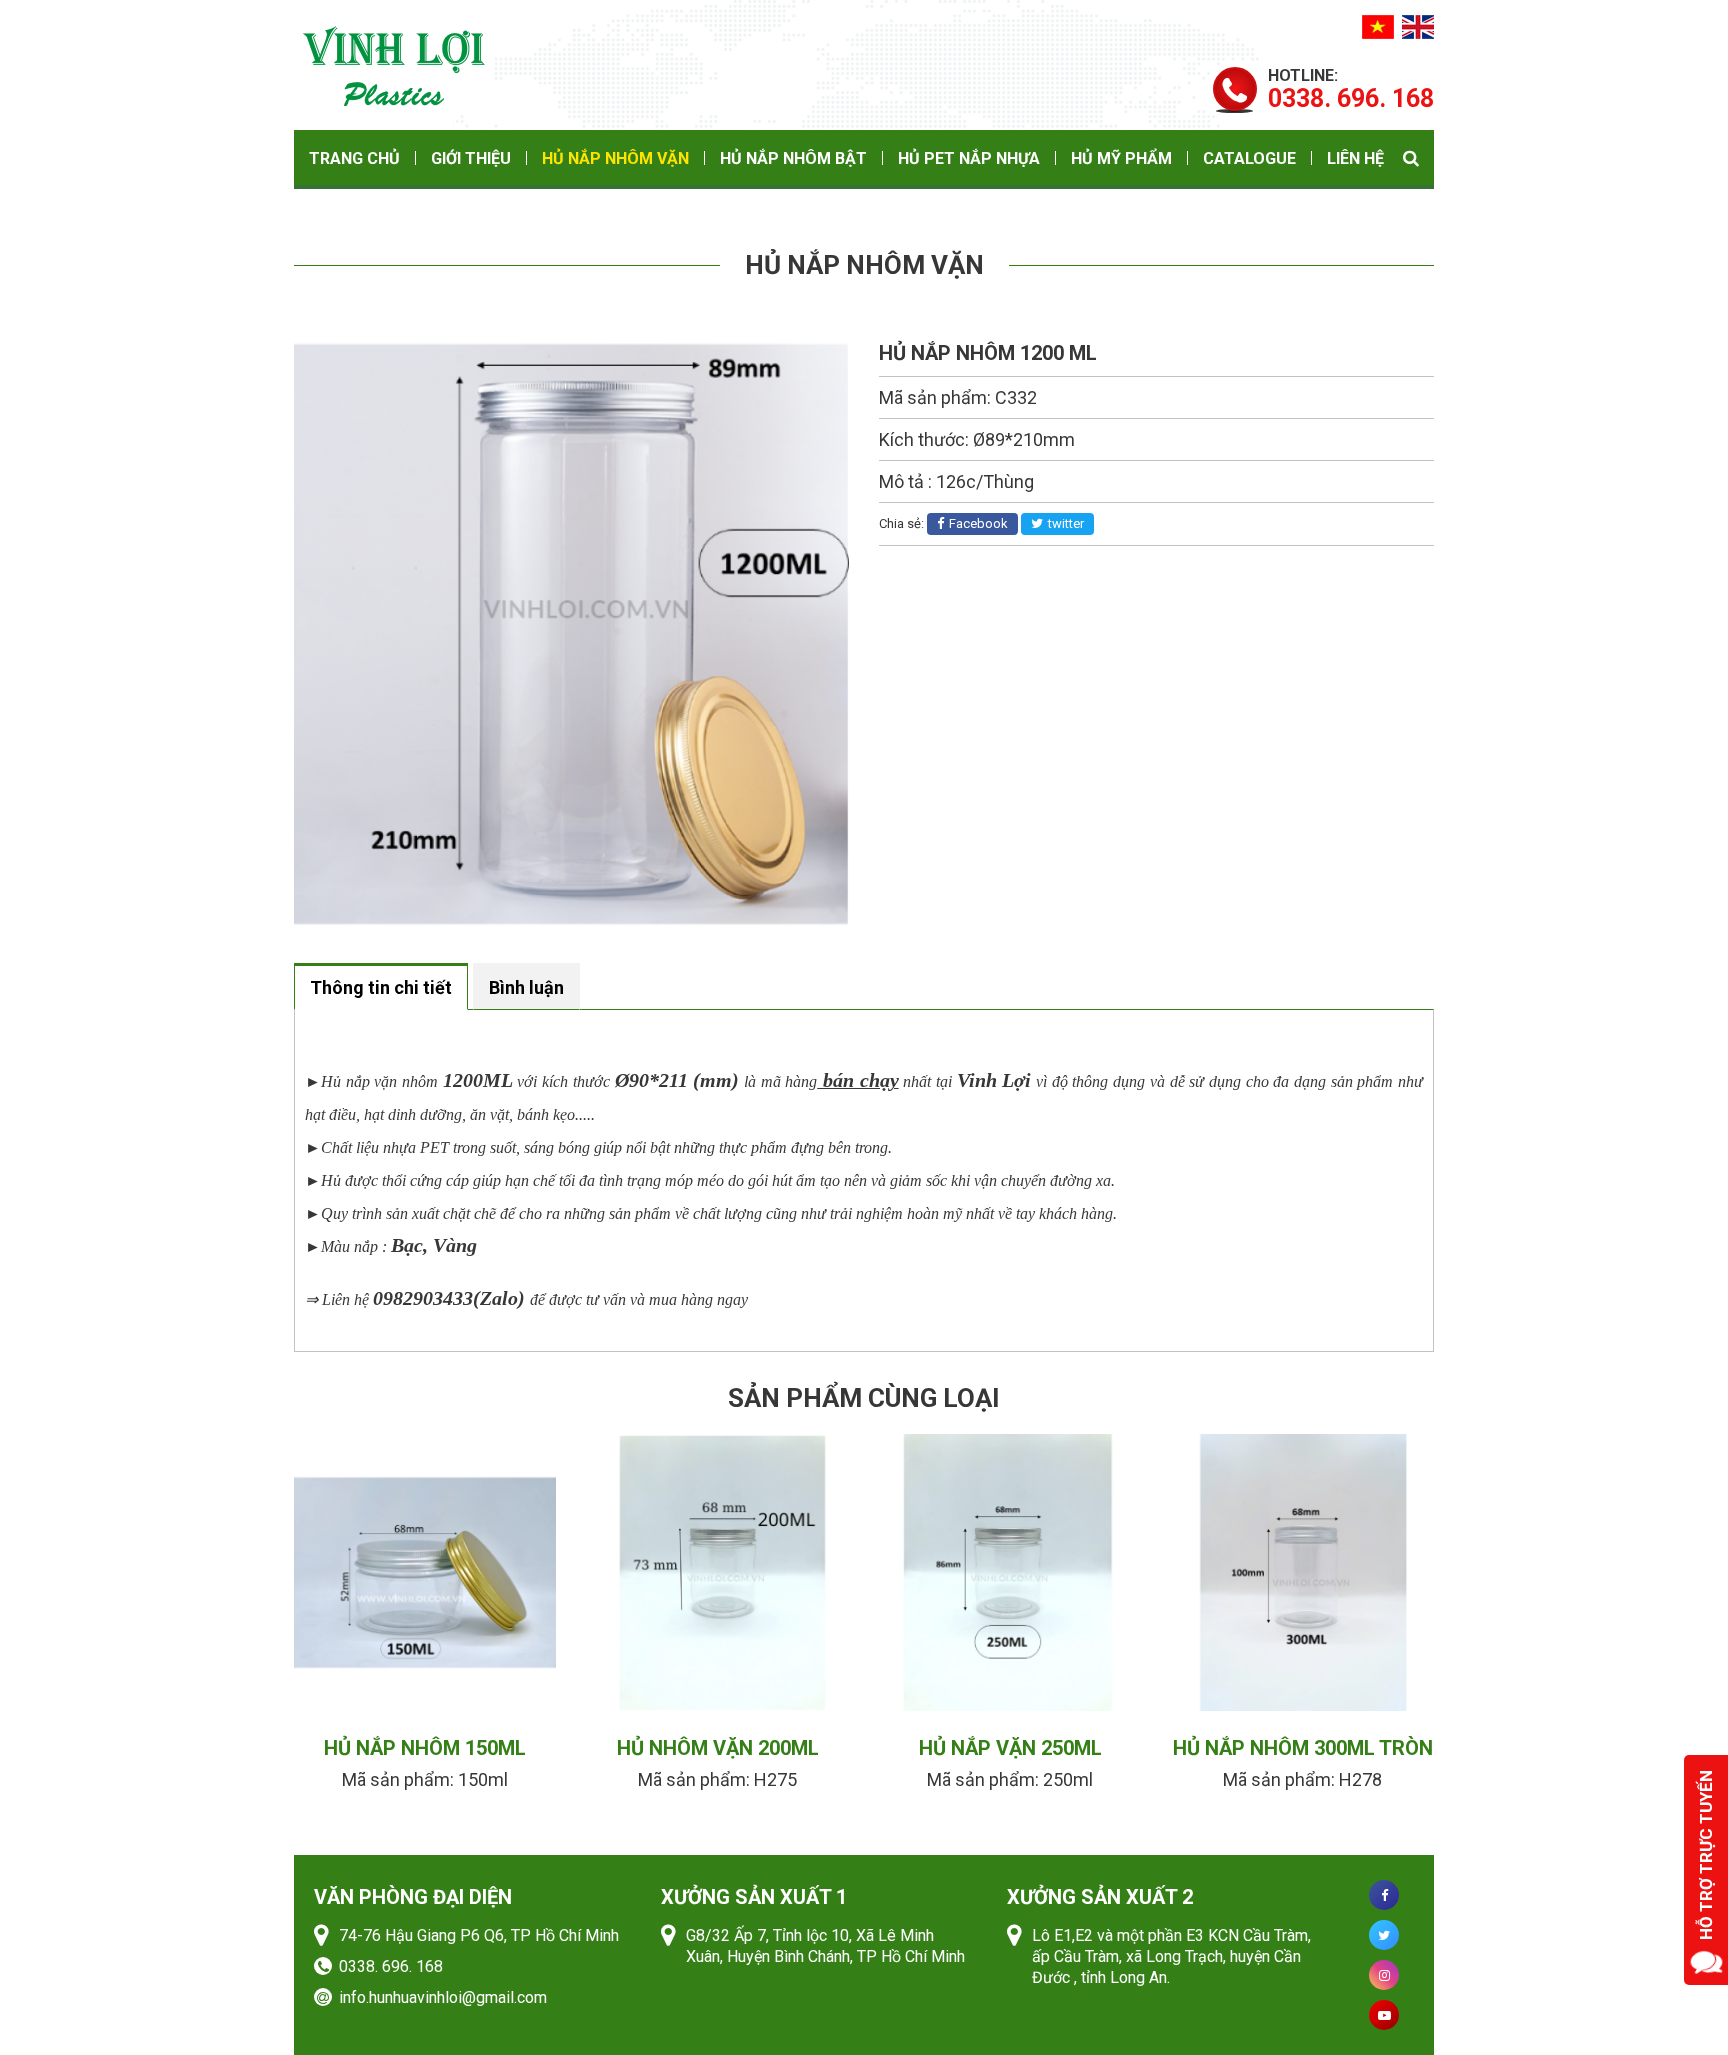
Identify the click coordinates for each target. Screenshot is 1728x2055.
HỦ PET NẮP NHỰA (969, 158)
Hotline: (1351, 88)
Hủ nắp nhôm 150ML (425, 1748)
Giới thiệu (471, 158)
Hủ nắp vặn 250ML (1010, 1748)
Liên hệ (1355, 158)
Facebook (978, 523)
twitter (1066, 523)
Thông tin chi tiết (381, 987)
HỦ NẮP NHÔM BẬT (793, 158)
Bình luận (526, 987)
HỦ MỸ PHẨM (1121, 158)
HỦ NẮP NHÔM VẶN (615, 158)
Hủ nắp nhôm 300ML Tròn (1303, 1748)
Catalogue (1249, 158)
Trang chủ (354, 158)
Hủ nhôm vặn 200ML (718, 1748)
